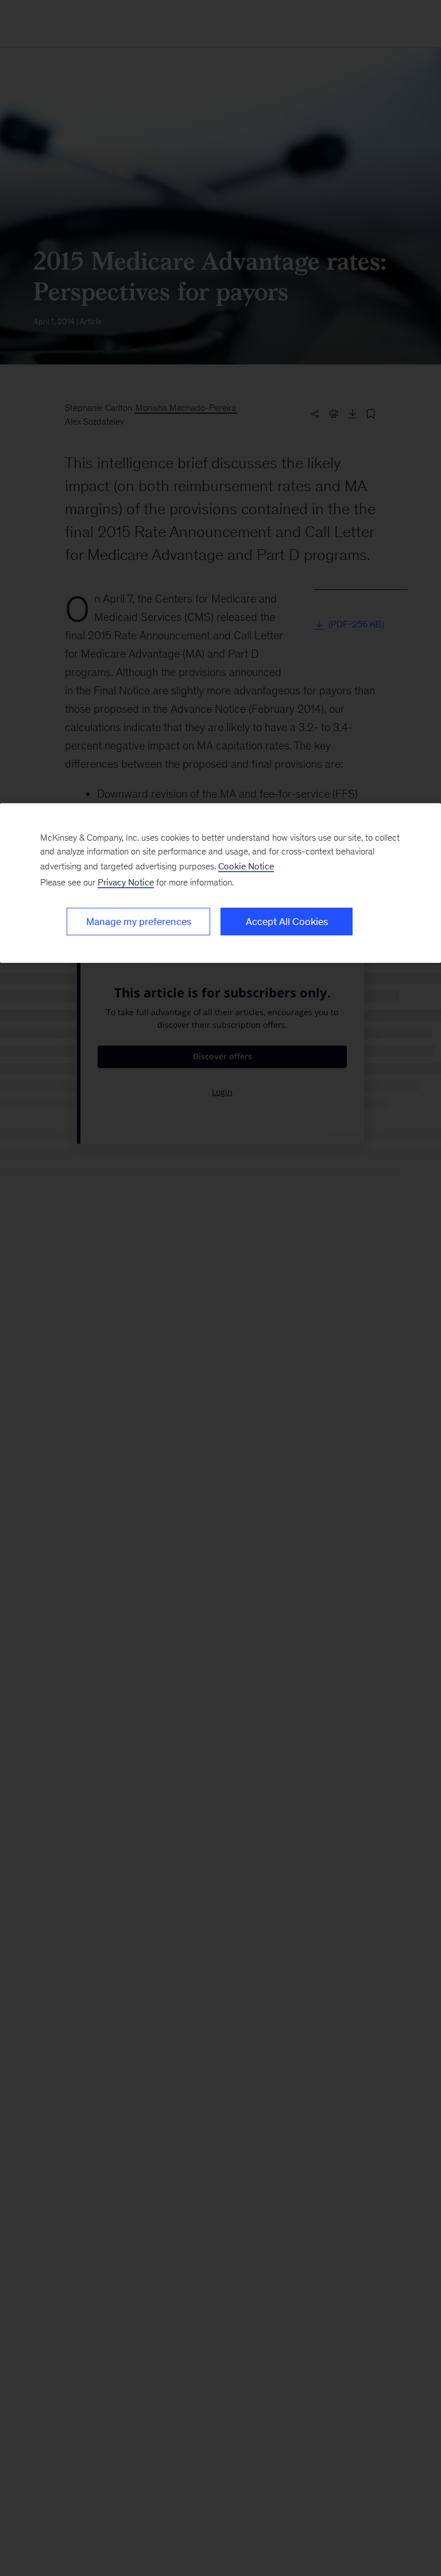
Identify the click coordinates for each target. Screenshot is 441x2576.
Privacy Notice (126, 882)
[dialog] (220, 883)
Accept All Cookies (287, 922)
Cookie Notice (246, 866)
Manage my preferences (139, 922)
